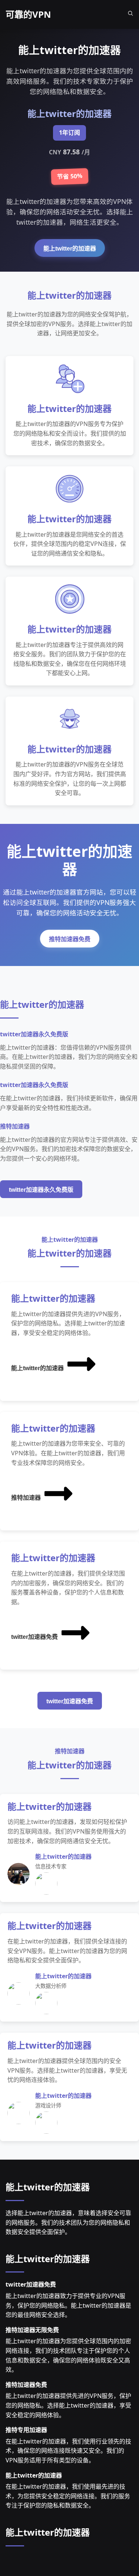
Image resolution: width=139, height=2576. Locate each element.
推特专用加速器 (26, 2430)
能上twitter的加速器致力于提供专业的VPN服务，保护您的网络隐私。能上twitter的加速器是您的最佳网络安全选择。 (68, 2305)
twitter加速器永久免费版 (41, 1190)
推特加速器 (26, 1498)
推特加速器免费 (70, 939)
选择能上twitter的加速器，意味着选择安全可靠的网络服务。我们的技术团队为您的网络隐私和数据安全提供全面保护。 (68, 2222)
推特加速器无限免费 (32, 2330)
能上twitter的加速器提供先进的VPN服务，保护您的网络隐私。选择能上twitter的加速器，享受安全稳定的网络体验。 (68, 2405)
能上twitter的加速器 (70, 249)
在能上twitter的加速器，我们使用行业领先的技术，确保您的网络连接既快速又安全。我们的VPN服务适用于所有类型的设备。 (68, 2451)
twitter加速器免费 (34, 1637)
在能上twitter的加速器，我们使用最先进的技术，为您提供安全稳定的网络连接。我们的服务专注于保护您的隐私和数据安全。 (68, 2496)
